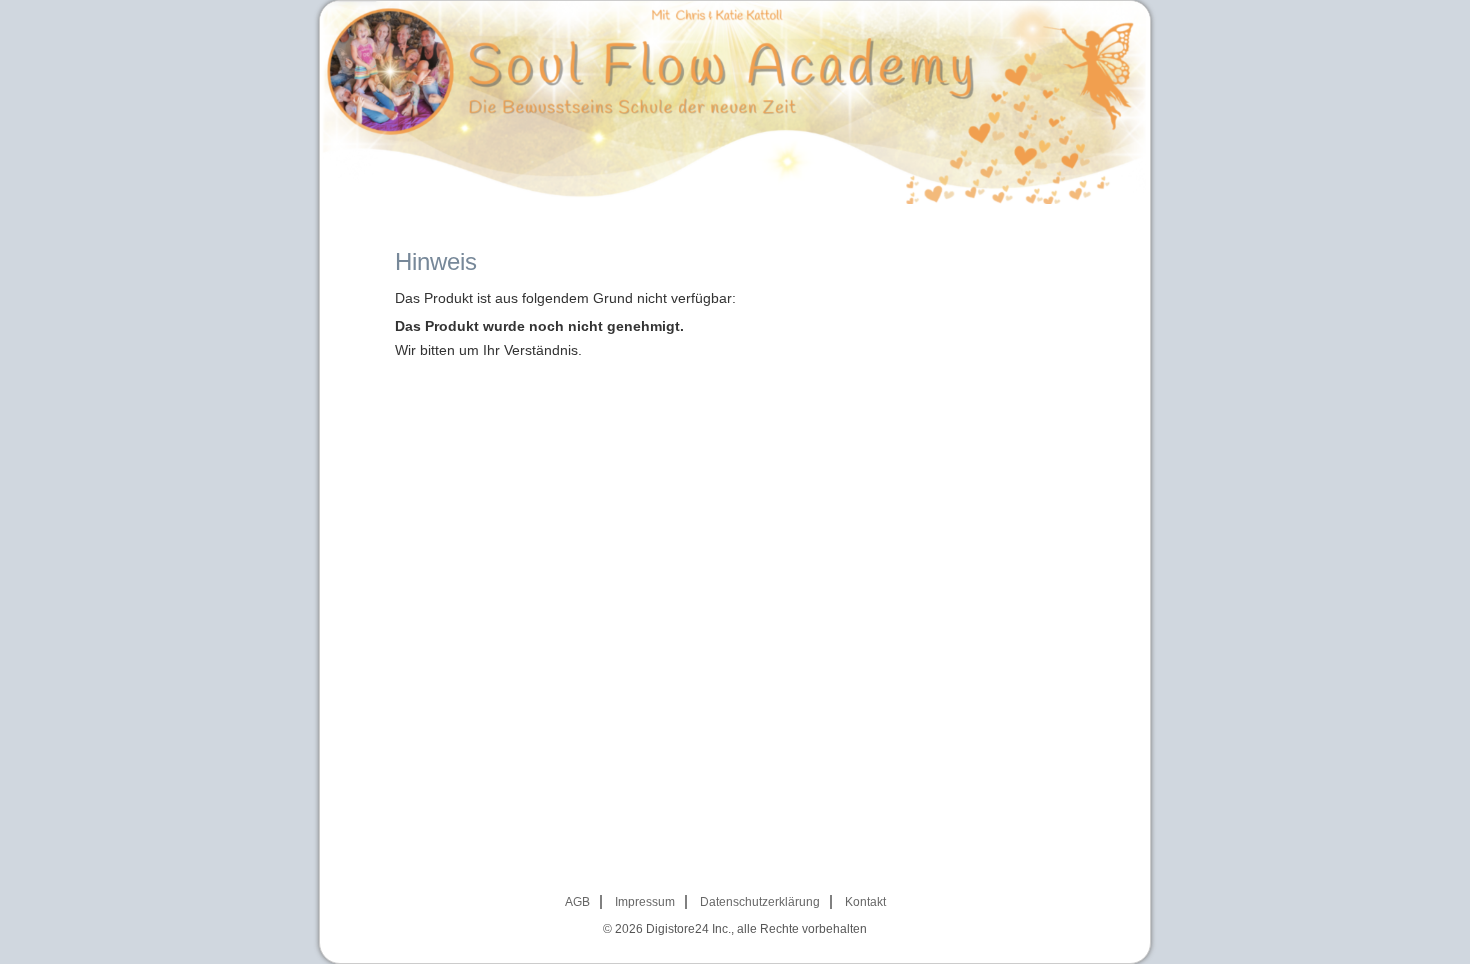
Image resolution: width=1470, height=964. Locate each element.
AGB (577, 902)
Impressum (645, 902)
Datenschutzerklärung (760, 902)
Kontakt (865, 902)
